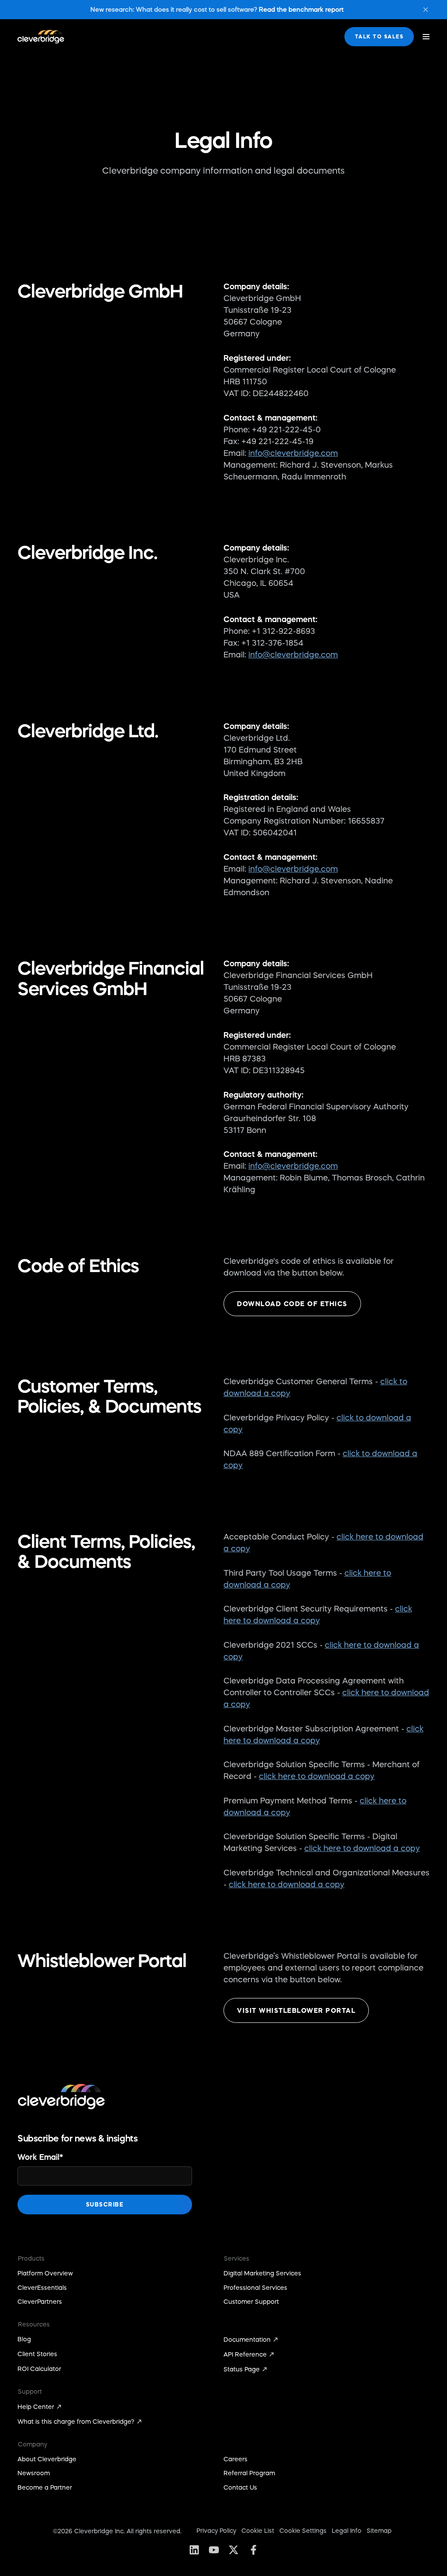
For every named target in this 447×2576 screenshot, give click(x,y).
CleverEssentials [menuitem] (42, 2288)
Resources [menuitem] (34, 2324)
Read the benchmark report (301, 9)
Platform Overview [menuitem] (45, 2273)
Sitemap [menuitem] (379, 2531)
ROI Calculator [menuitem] (39, 2369)
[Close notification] (426, 10)
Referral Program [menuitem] (249, 2473)
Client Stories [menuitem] (37, 2354)
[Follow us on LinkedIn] (194, 2550)
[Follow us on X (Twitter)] (233, 2550)
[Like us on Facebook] (253, 2550)
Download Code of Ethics (292, 1304)
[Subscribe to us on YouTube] (214, 2550)
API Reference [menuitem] (245, 2354)
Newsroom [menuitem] (34, 2473)
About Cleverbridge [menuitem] (47, 2459)
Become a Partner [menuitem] (45, 2487)
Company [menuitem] (33, 2444)
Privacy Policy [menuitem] (216, 2531)
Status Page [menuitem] (242, 2369)
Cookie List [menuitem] (258, 2531)
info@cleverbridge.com (293, 453)
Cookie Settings (303, 2531)
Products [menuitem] (31, 2258)
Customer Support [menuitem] (251, 2302)
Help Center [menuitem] (36, 2407)
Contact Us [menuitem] (240, 2487)
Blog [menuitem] (24, 2339)
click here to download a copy (317, 1776)
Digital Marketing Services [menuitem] (262, 2273)
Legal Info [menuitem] (347, 2531)
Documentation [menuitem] (247, 2340)
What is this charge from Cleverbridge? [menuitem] (76, 2422)
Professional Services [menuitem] (255, 2288)
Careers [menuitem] (236, 2459)
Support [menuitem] (30, 2391)
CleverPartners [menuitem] (40, 2302)
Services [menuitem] (237, 2258)
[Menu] (426, 37)
